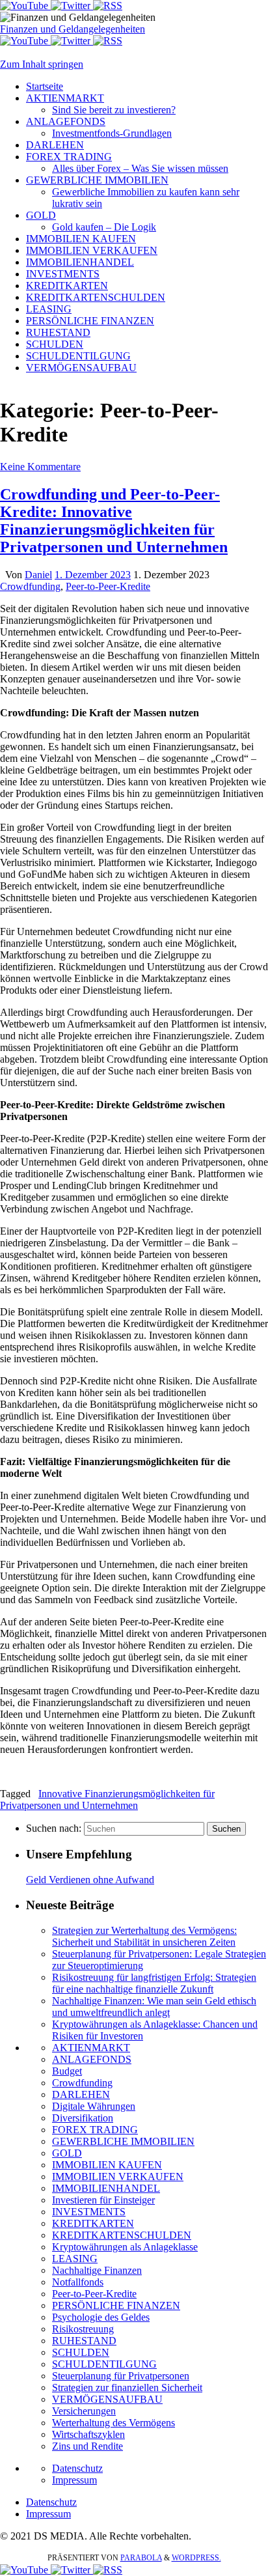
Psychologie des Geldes (101, 2317)
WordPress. (196, 2558)
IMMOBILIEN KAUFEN (107, 2165)
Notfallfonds (78, 2282)
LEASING (75, 2259)
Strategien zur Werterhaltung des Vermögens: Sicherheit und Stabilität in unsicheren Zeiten (144, 1936)
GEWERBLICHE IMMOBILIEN (123, 2141)
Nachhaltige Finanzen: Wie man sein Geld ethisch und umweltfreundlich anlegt (154, 2007)
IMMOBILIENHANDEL (106, 2188)
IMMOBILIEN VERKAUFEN (118, 2177)
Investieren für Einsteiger (103, 2200)
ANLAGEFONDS (92, 2059)
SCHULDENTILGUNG (104, 2364)
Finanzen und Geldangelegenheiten (73, 29)
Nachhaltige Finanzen (97, 2270)
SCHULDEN (81, 2352)
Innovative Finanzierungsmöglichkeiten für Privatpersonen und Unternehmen (107, 1799)
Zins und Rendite (87, 2446)
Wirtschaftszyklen (88, 2434)
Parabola (141, 2558)
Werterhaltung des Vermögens (114, 2423)
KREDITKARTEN (93, 2223)
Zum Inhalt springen (42, 64)
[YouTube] (25, 6)
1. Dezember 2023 (93, 575)
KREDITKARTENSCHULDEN (122, 2235)
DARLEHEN (81, 2094)
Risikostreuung (83, 2329)
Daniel (38, 575)
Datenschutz (77, 2468)
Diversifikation (83, 2118)
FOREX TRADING (95, 2130)
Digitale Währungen (94, 2106)
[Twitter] (72, 6)
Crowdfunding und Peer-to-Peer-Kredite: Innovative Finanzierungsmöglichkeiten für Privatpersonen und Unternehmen (114, 521)
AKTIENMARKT (91, 2048)
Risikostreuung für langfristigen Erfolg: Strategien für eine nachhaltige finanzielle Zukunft (154, 1983)
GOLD (67, 2153)
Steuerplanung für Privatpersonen (121, 2376)
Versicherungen (84, 2411)
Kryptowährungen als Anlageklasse (125, 2247)
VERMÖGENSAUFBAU (107, 2399)
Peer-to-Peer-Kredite (108, 586)
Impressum (74, 2480)
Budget (67, 2071)
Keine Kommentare (40, 467)
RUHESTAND (84, 2341)
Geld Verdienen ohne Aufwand (90, 1880)
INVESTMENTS (89, 2212)
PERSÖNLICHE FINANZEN (116, 2305)
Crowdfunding (30, 586)
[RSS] (108, 6)
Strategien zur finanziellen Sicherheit (127, 2387)
